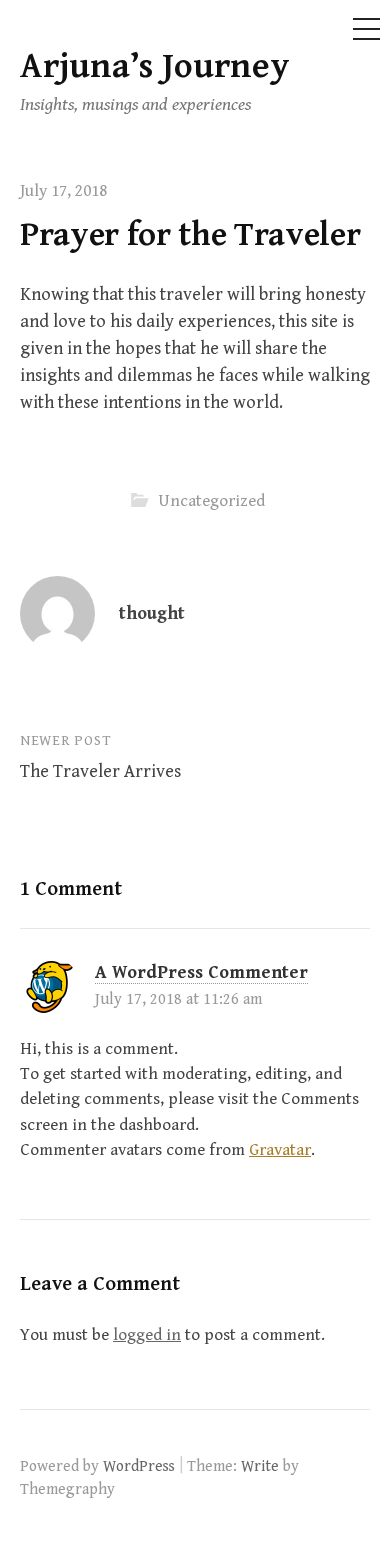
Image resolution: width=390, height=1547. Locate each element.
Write (260, 1466)
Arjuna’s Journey (155, 66)
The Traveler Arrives (100, 771)
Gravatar (280, 1150)
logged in (147, 1335)
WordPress (139, 1466)
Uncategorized (211, 501)
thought (152, 613)
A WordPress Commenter (201, 972)
